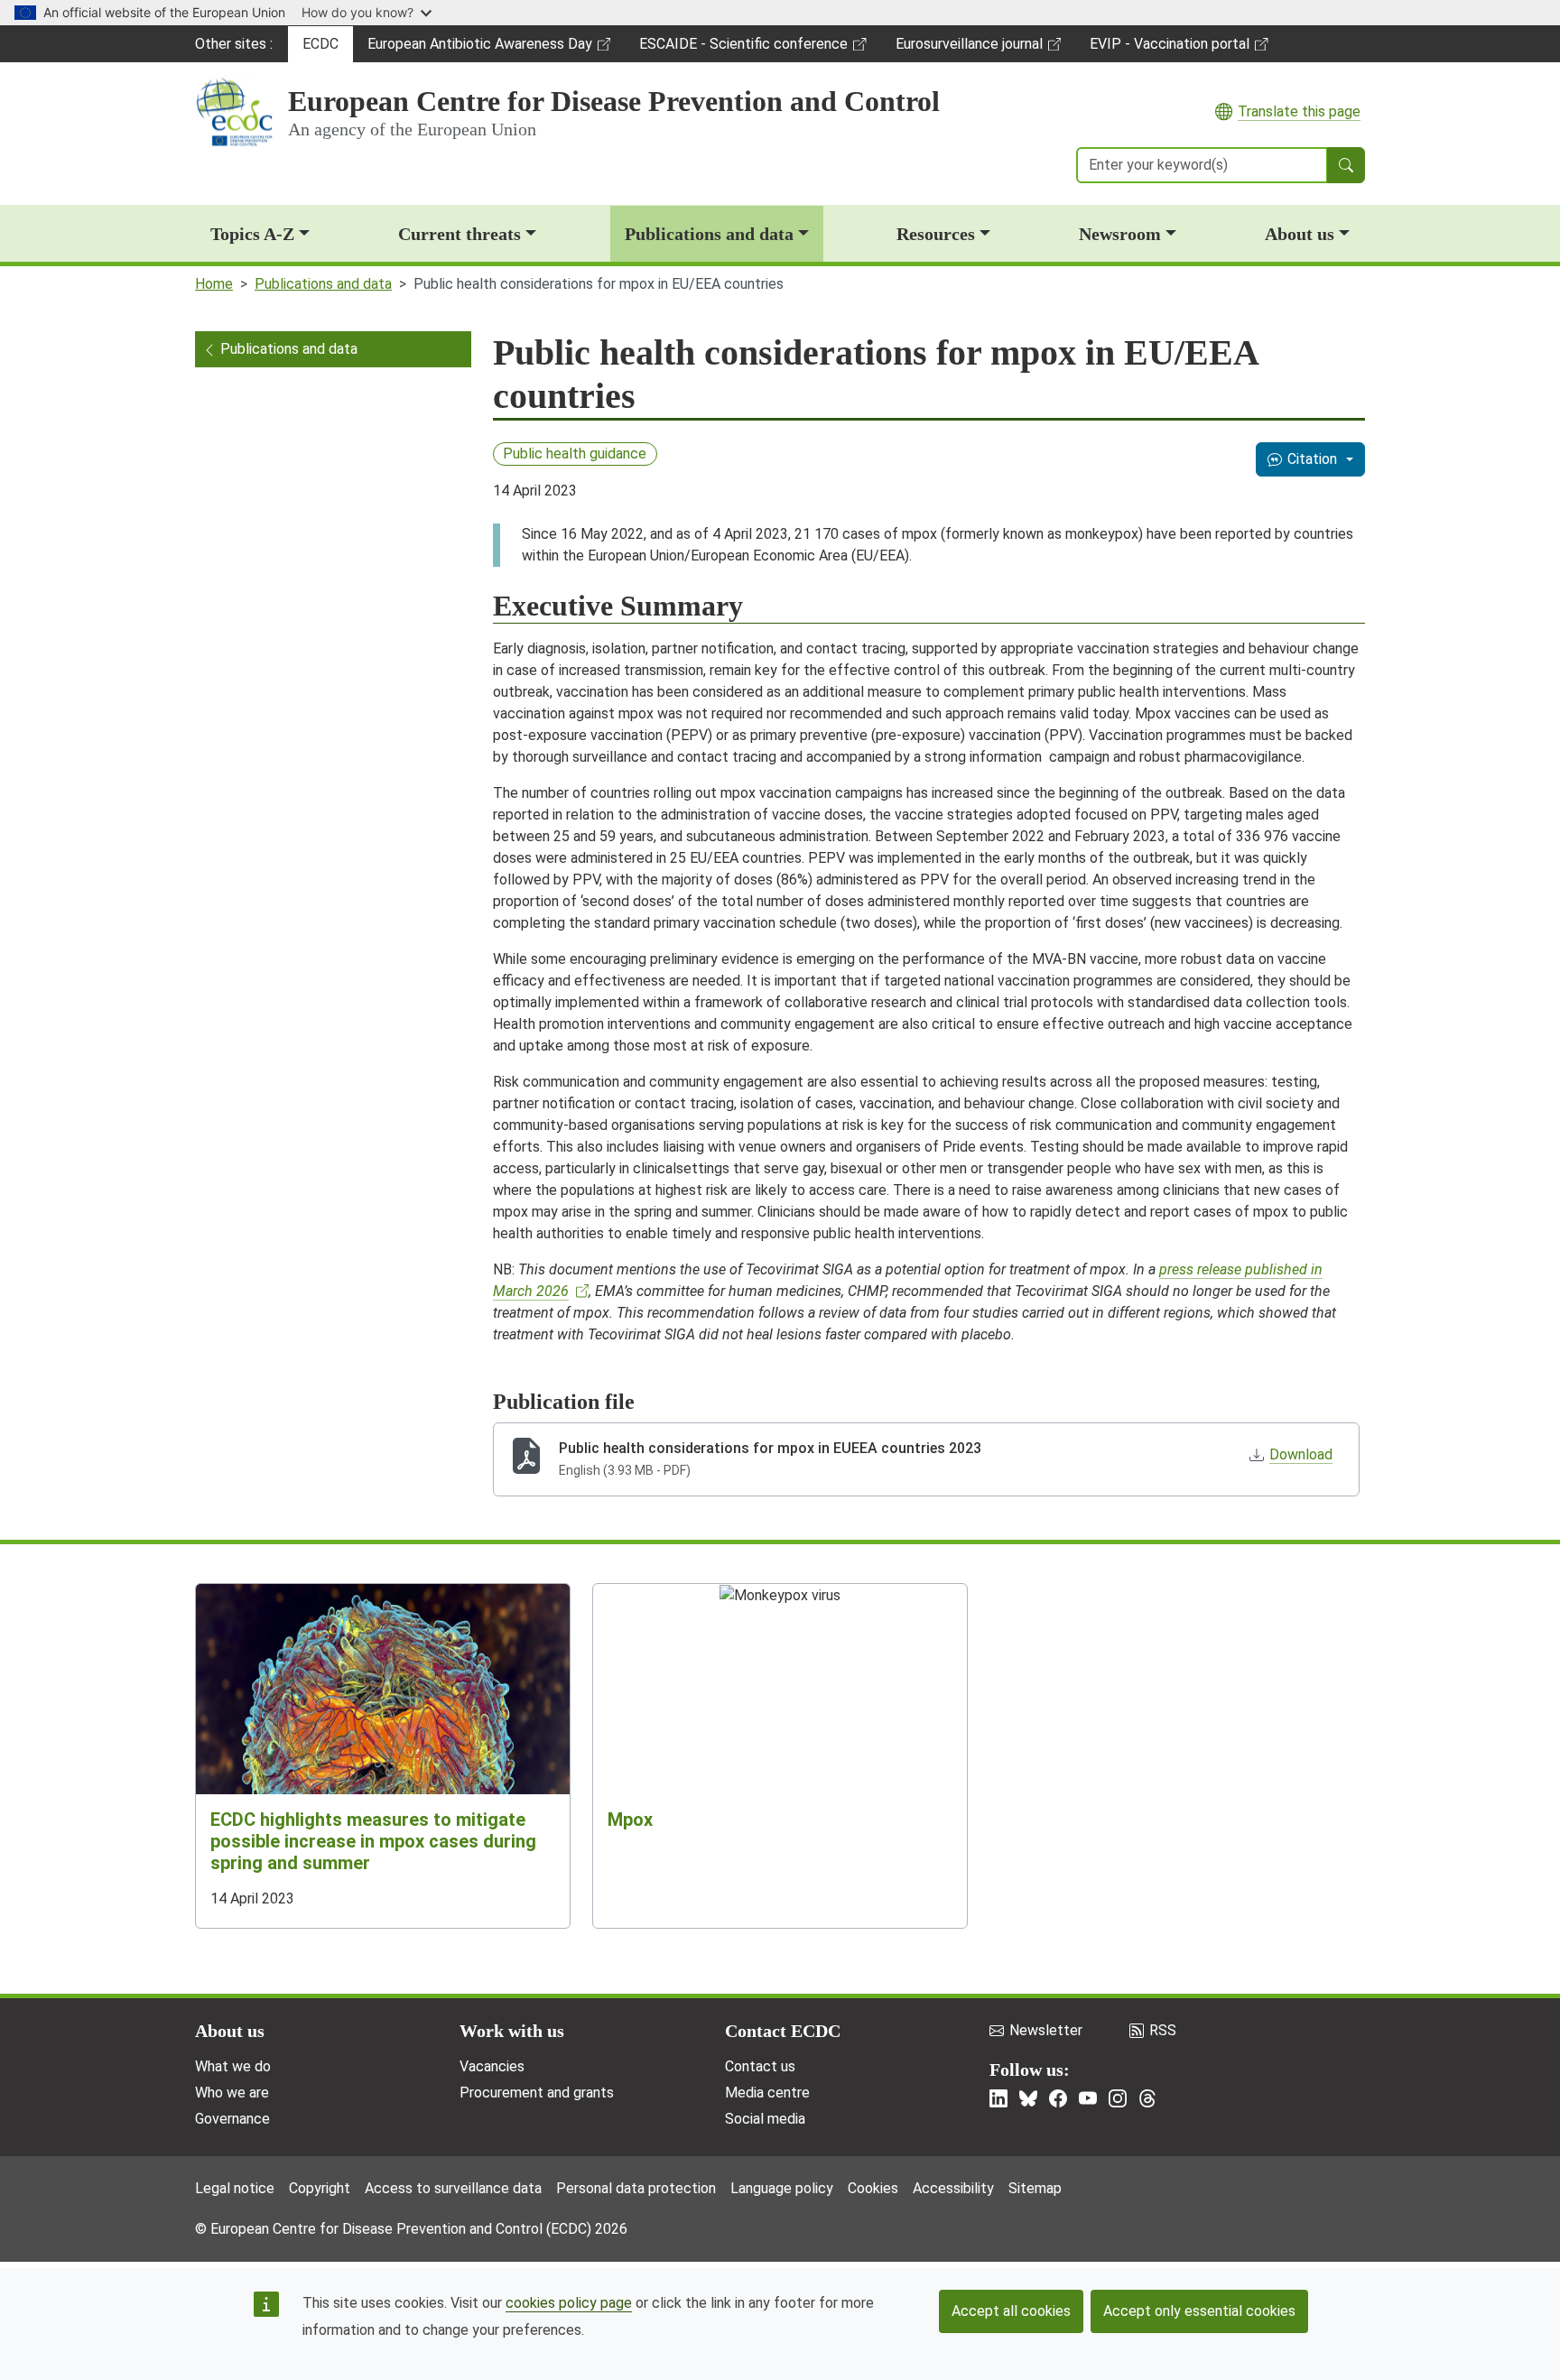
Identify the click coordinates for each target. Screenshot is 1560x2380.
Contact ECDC (783, 2031)
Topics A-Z (252, 234)
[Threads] (1147, 2098)
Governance (232, 2119)
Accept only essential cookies (1199, 2311)
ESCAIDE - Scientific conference (743, 49)
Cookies (873, 2188)
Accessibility (953, 2188)
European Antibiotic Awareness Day (479, 49)
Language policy (782, 2188)
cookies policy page (569, 2303)
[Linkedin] (998, 2098)
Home (214, 284)
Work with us (512, 2031)
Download (1301, 1454)
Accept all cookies (1011, 2311)
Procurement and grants (537, 2093)
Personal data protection (636, 2188)
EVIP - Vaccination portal (1169, 49)
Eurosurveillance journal (971, 49)
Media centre (767, 2093)
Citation (1312, 459)
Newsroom (1120, 234)
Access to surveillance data (453, 2188)
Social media (765, 2119)
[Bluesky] (1028, 2098)
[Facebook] (1058, 2098)
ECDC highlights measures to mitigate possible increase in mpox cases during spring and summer (373, 1841)
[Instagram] (1118, 2098)
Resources (936, 234)
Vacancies (492, 2066)
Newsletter (1046, 2030)
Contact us (760, 2066)
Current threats (460, 234)
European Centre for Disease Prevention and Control (614, 101)
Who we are (232, 2093)
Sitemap (1035, 2188)
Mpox (630, 1820)
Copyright (320, 2188)
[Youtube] (1088, 2098)
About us (1300, 234)
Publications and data (709, 234)
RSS (1163, 2030)
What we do (233, 2066)
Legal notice (235, 2188)
